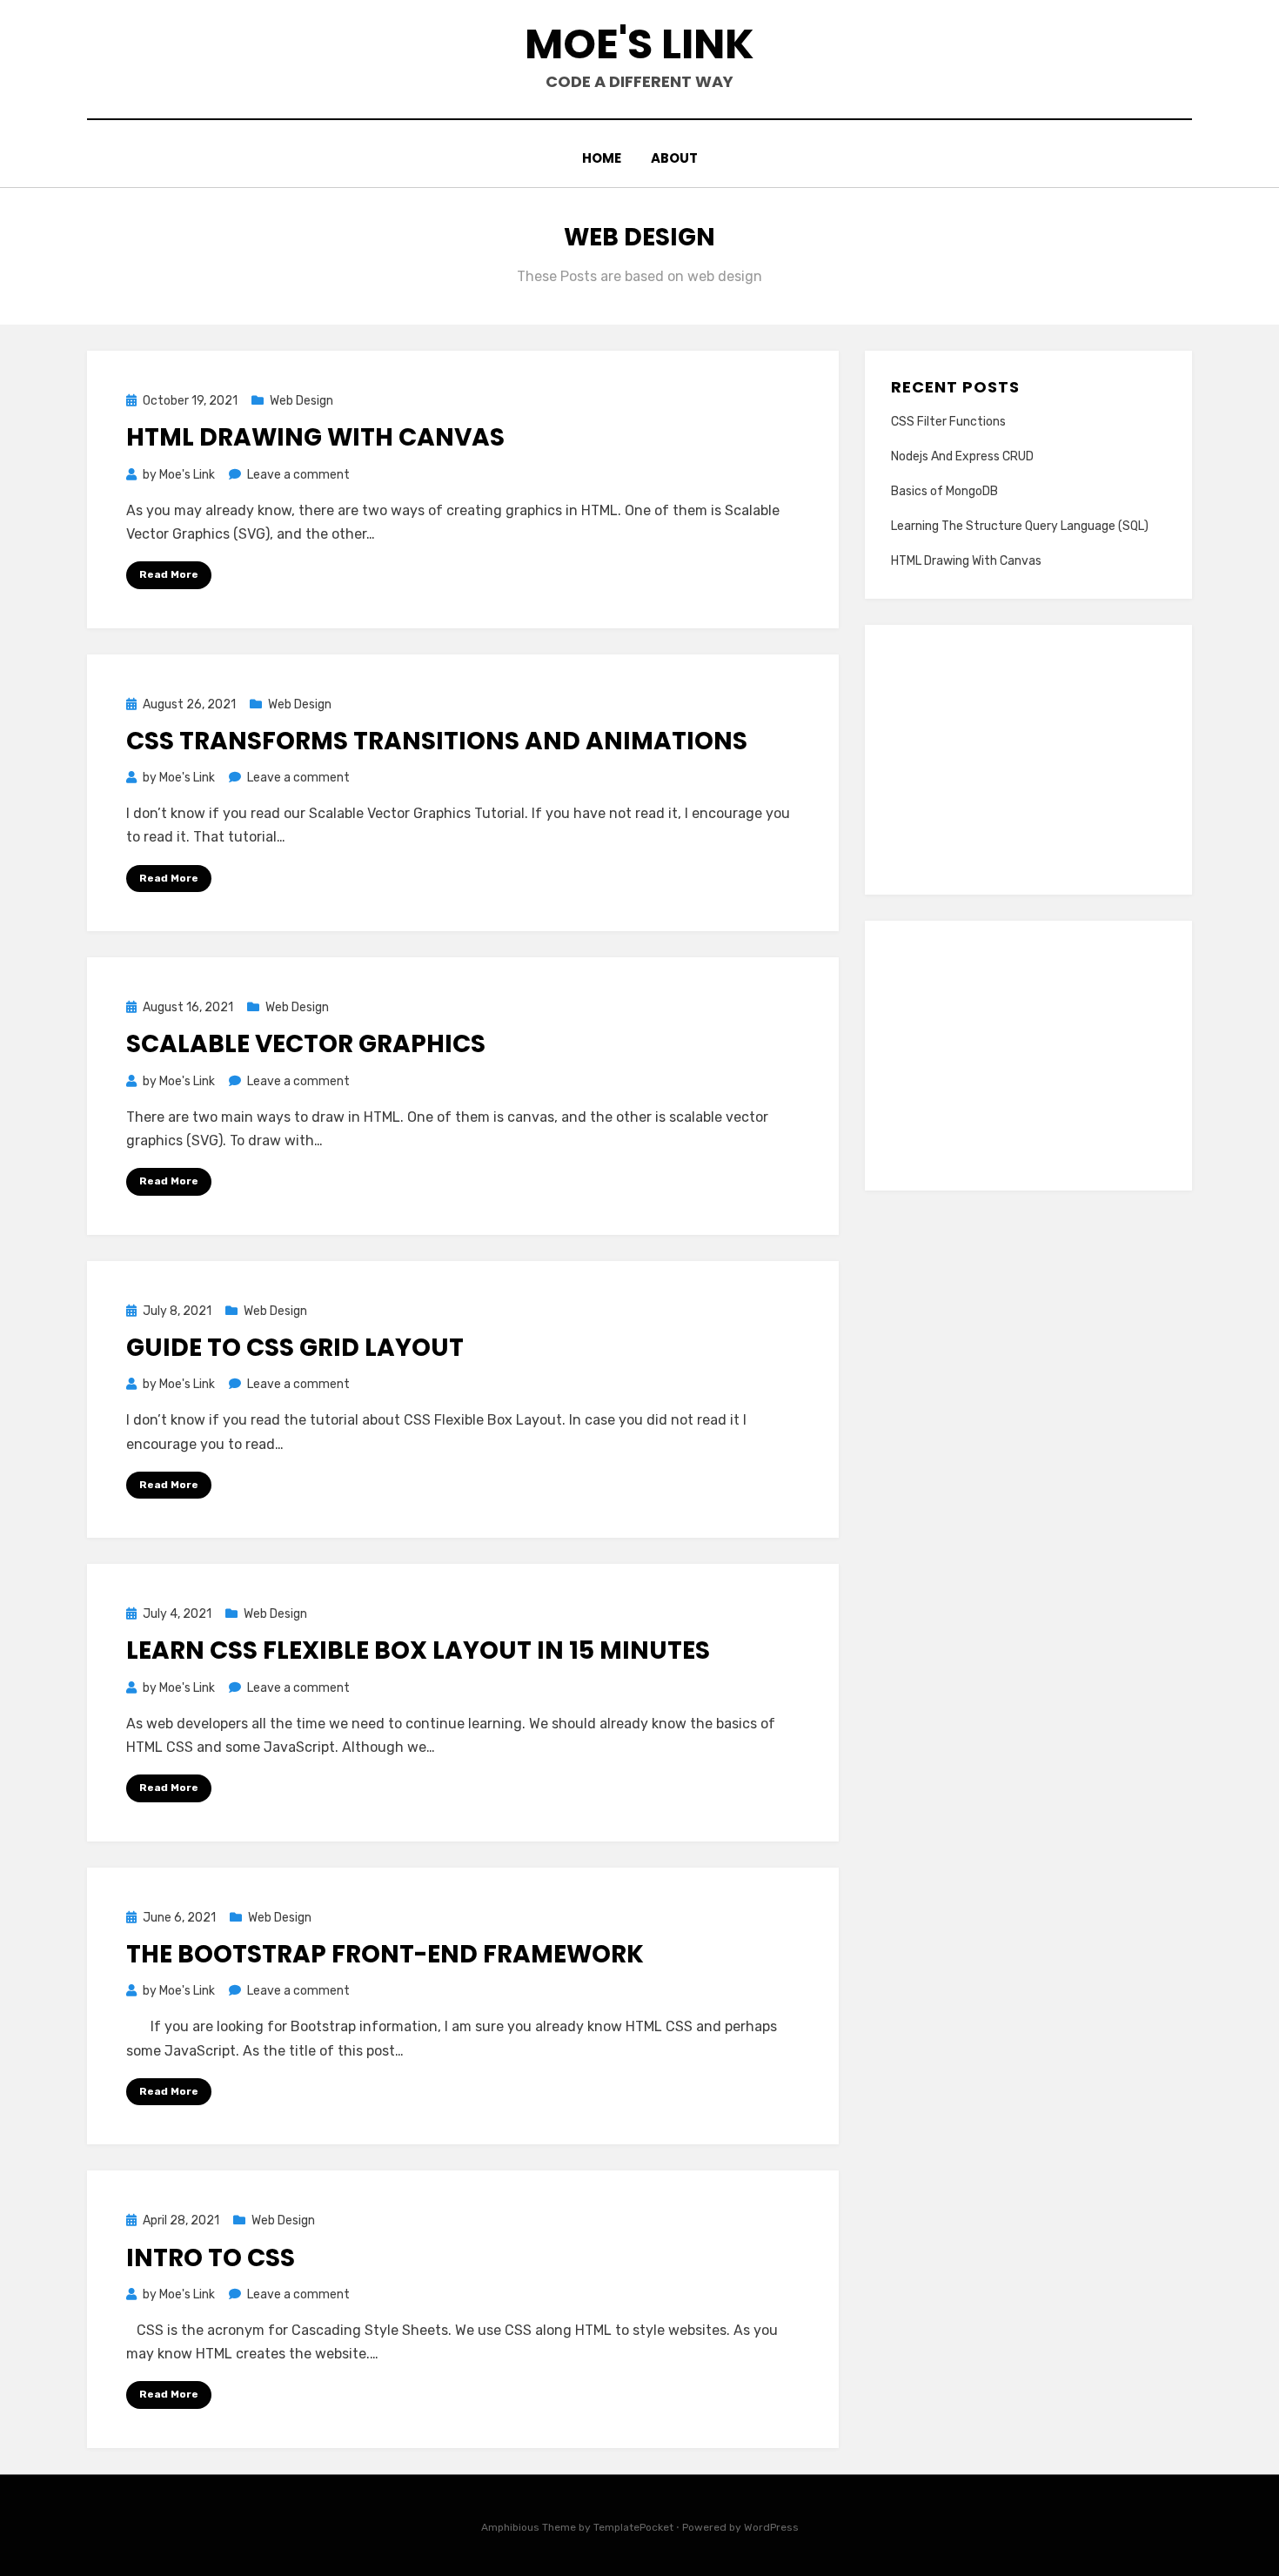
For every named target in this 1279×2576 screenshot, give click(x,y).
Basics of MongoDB (944, 491)
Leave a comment (298, 475)
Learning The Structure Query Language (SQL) (1020, 526)
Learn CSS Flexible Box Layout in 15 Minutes (418, 1650)
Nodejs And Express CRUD (962, 456)
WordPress (771, 2527)
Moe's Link (639, 44)
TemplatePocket (633, 2527)
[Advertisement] (1028, 760)
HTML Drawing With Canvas (315, 437)
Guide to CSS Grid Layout (295, 1348)
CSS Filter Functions (948, 422)
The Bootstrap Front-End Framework (385, 1954)
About (674, 158)
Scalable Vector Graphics (306, 1044)
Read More (169, 574)
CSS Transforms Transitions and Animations (437, 741)
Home (602, 158)
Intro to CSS (211, 2258)
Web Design (301, 401)
